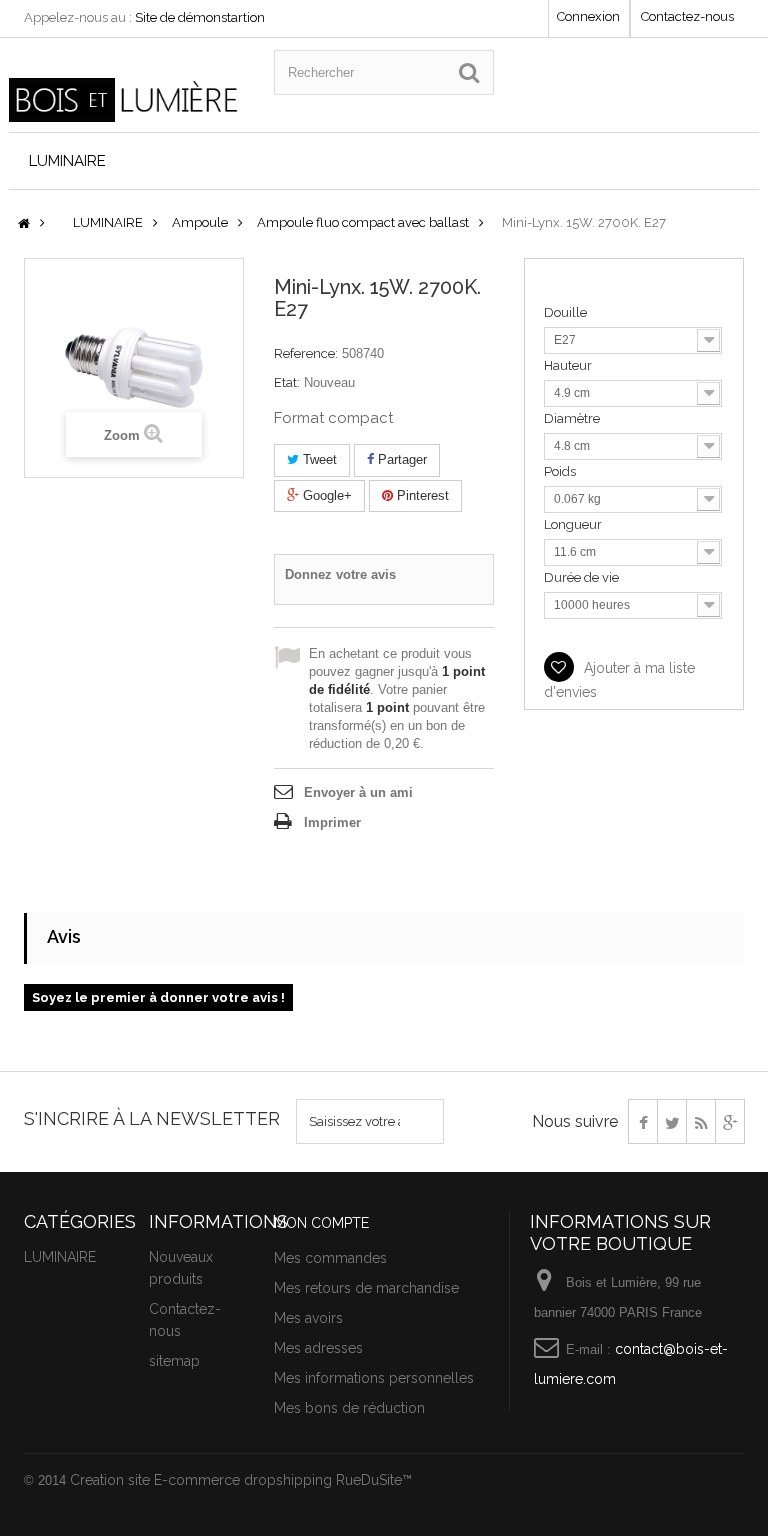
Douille (567, 312)
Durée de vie (583, 577)
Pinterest (421, 495)
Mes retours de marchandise (366, 1288)
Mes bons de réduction (349, 1408)
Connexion (588, 16)
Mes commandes (330, 1258)
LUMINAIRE (67, 161)
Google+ (325, 495)
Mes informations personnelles (374, 1378)
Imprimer (332, 822)
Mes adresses (318, 1348)
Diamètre (573, 418)
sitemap (174, 1361)
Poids (561, 471)
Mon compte (321, 1223)
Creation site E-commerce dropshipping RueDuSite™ (241, 1480)
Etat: (287, 382)
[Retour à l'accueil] (24, 224)
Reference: (306, 353)
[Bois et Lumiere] (126, 100)
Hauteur (569, 365)
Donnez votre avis (340, 574)
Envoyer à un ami (358, 792)
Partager (400, 459)
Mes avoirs (308, 1318)
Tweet (318, 459)
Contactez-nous (687, 16)
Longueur (574, 524)
